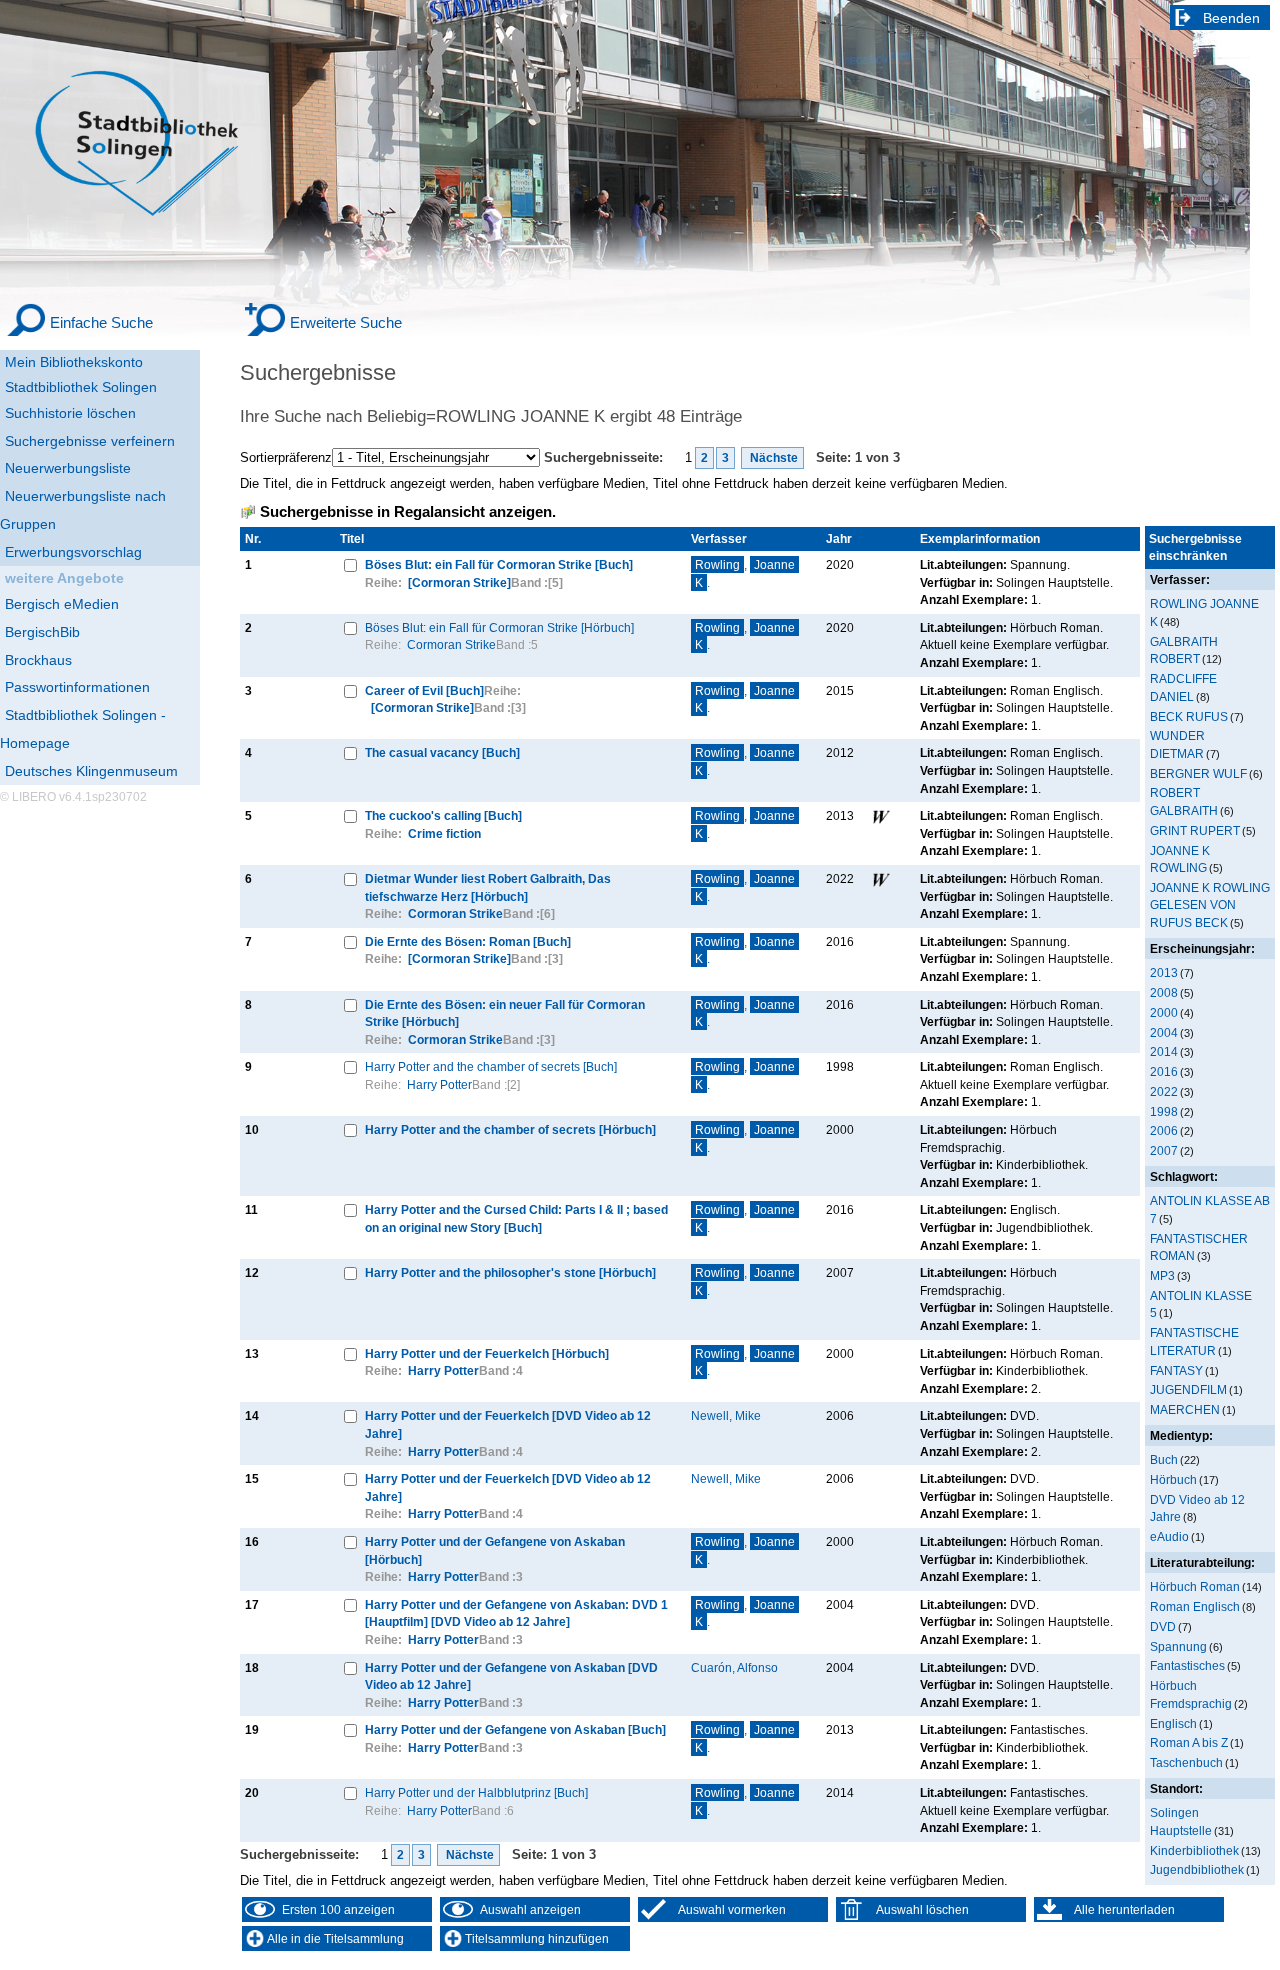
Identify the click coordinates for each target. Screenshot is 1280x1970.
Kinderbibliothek (1194, 1850)
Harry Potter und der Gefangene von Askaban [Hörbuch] (495, 1550)
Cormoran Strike (451, 644)
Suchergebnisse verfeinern (90, 441)
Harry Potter (439, 1084)
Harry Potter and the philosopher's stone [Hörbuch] (510, 1272)
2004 (1164, 1032)
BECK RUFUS (1189, 716)
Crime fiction (444, 833)
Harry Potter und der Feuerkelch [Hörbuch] (487, 1353)
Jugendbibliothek (1197, 1869)
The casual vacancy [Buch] (442, 752)
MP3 (1162, 1275)
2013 (1164, 972)
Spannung (1178, 1646)
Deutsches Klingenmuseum (91, 771)
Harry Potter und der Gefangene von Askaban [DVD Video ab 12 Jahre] (511, 1676)
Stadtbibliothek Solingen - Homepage (83, 729)
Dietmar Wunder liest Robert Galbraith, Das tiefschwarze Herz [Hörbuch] (488, 887)
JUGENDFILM (1188, 1389)
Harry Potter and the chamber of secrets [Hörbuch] (510, 1129)
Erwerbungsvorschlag (73, 552)
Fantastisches (1187, 1665)
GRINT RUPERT (1195, 830)
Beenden (1231, 18)
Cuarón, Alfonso (734, 1667)
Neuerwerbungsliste (68, 468)
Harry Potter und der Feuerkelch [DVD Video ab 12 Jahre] (508, 1424)
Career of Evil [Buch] (424, 690)
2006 (1164, 1130)
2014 (1164, 1051)
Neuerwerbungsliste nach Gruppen (83, 510)
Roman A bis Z (1189, 1742)
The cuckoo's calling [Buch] (443, 815)
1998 (1164, 1111)
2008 (1164, 992)
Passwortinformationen (77, 687)
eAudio (1169, 1536)
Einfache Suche (101, 322)
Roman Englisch (1195, 1606)
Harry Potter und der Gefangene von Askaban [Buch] (515, 1729)
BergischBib (42, 632)
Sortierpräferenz (286, 457)
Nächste (772, 458)
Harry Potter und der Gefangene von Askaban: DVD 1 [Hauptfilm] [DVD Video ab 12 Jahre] (516, 1613)
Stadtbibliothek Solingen (81, 387)
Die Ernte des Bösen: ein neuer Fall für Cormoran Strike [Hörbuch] (505, 1013)
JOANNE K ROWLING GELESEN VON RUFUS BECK (1210, 905)
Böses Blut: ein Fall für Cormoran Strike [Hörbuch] (499, 627)
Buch (1164, 1459)
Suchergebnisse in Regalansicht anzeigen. (408, 512)
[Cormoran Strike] (459, 582)
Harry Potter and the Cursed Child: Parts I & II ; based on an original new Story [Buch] (516, 1218)
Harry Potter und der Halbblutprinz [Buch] (476, 1792)
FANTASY (1176, 1370)
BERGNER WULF (1198, 773)
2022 (1164, 1091)
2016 (1164, 1071)
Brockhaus (38, 660)
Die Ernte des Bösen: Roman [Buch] (468, 941)
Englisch (1173, 1723)
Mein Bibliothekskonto (74, 362)
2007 (1164, 1150)
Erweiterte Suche (346, 322)
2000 (1164, 1012)
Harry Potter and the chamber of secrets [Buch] (491, 1066)
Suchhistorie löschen (70, 413)
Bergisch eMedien (62, 604)
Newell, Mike (726, 1415)
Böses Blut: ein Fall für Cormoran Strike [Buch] (499, 564)
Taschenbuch (1186, 1762)
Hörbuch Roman (1195, 1586)
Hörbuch (1173, 1479)
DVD (1163, 1626)
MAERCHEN (1185, 1409)
